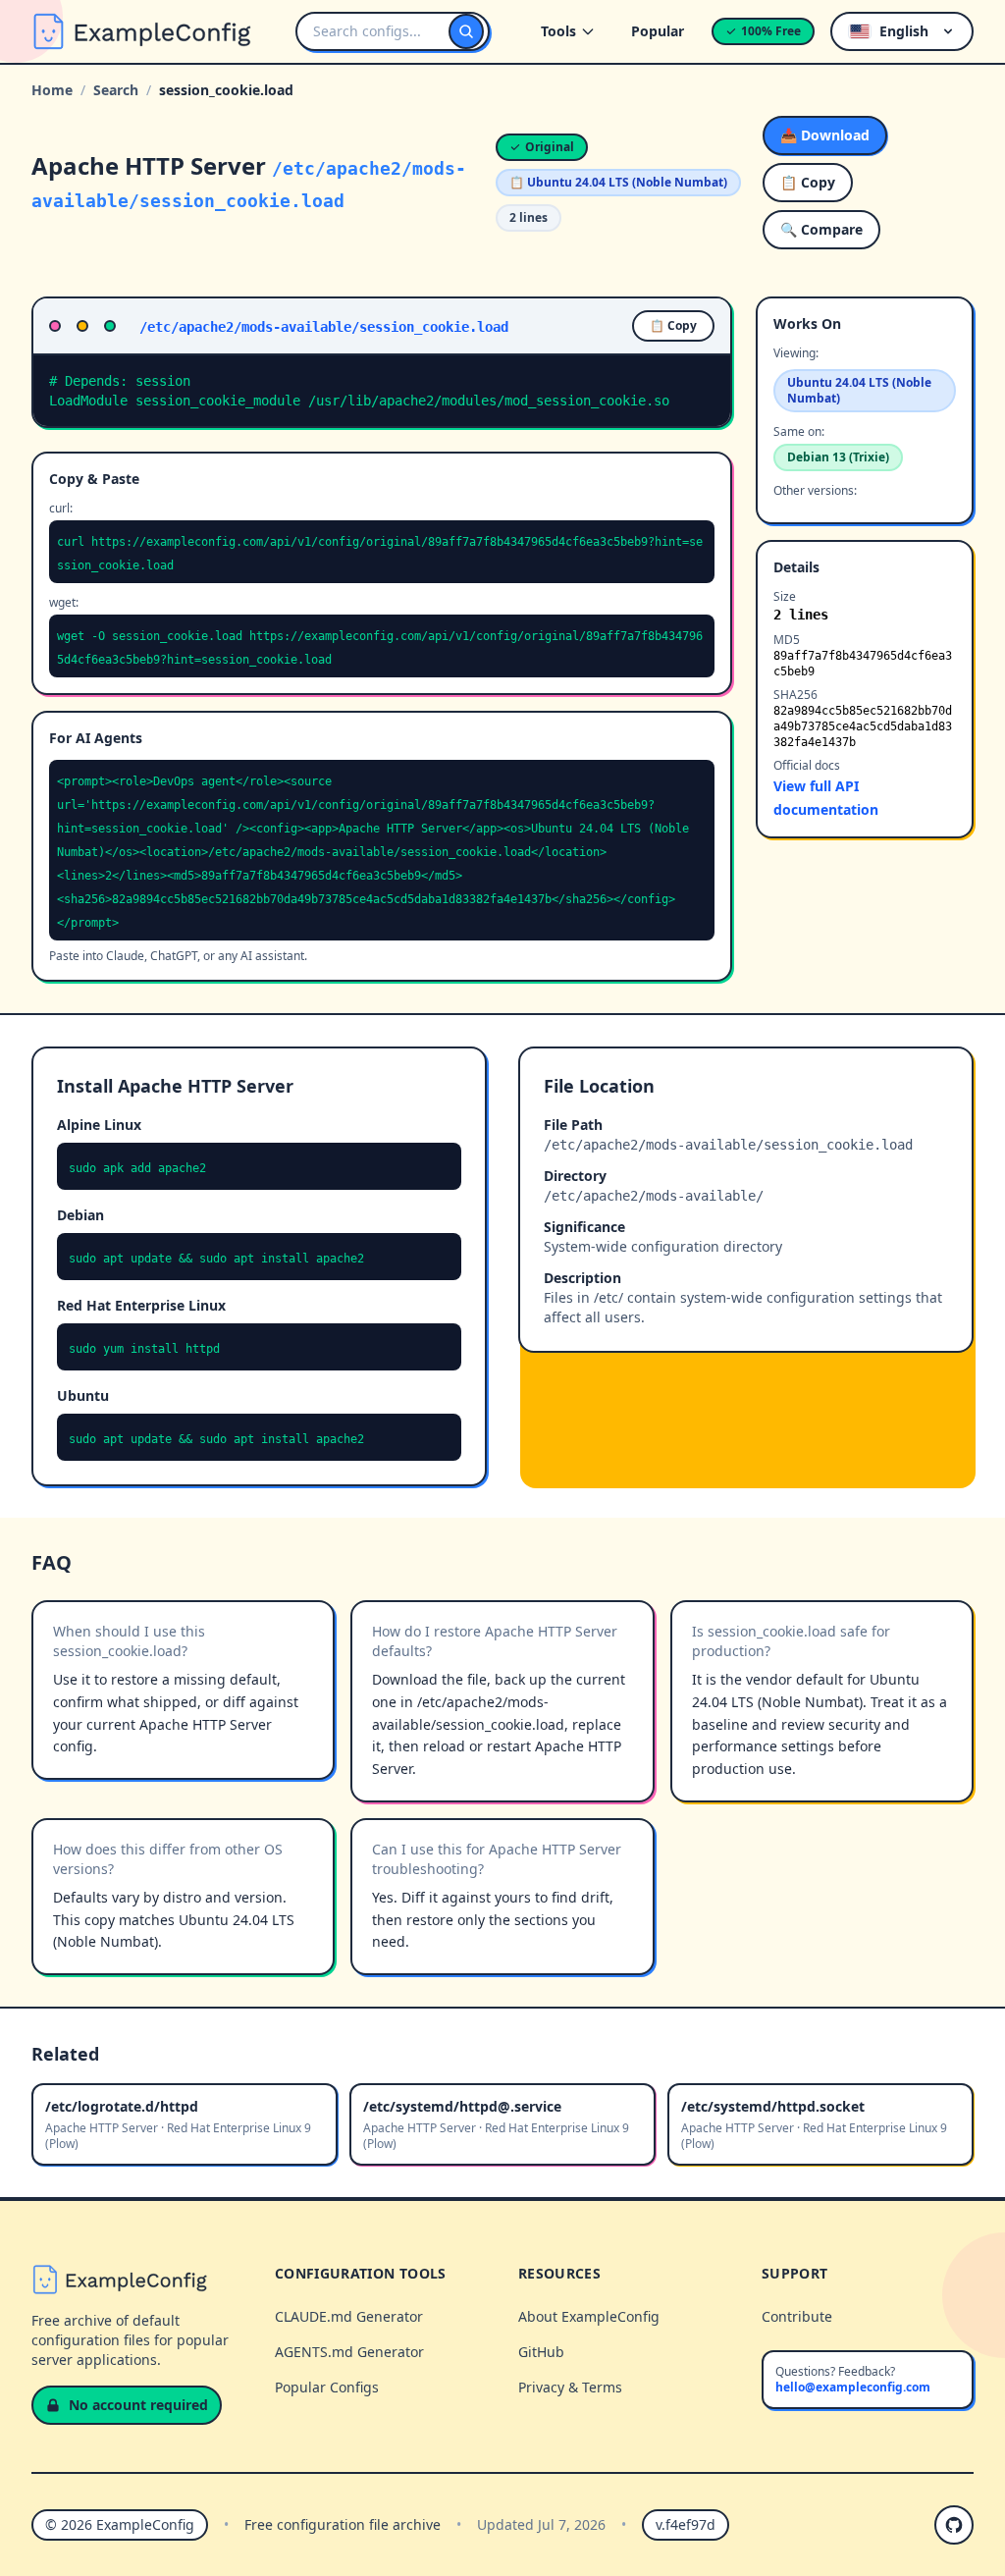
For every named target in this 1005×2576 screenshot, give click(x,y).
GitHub (541, 2352)
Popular (658, 31)
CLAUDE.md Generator (349, 2316)
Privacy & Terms (570, 2387)
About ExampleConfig (589, 2316)
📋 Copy (808, 182)
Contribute (797, 2316)
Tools (558, 31)
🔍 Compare (821, 229)
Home (52, 90)
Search (116, 90)
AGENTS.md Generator (349, 2352)
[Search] (466, 31)
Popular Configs (327, 2387)
